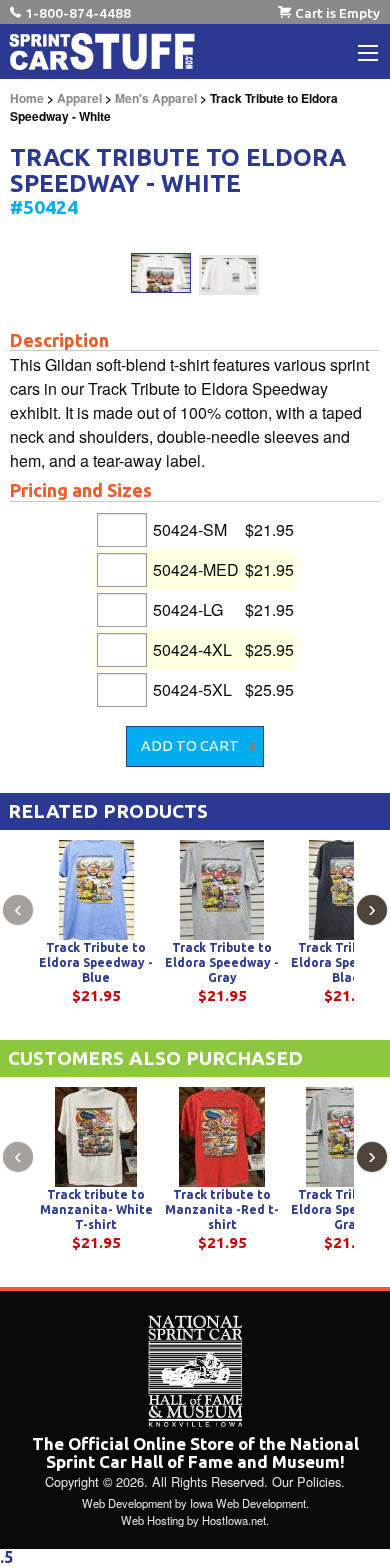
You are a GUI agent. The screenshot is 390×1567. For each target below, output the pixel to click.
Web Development (127, 1503)
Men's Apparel (156, 98)
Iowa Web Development (248, 1503)
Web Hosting (152, 1520)
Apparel (79, 98)
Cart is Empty (337, 13)
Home (27, 98)
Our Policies (306, 1481)
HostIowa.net (234, 1520)
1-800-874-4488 (78, 13)
